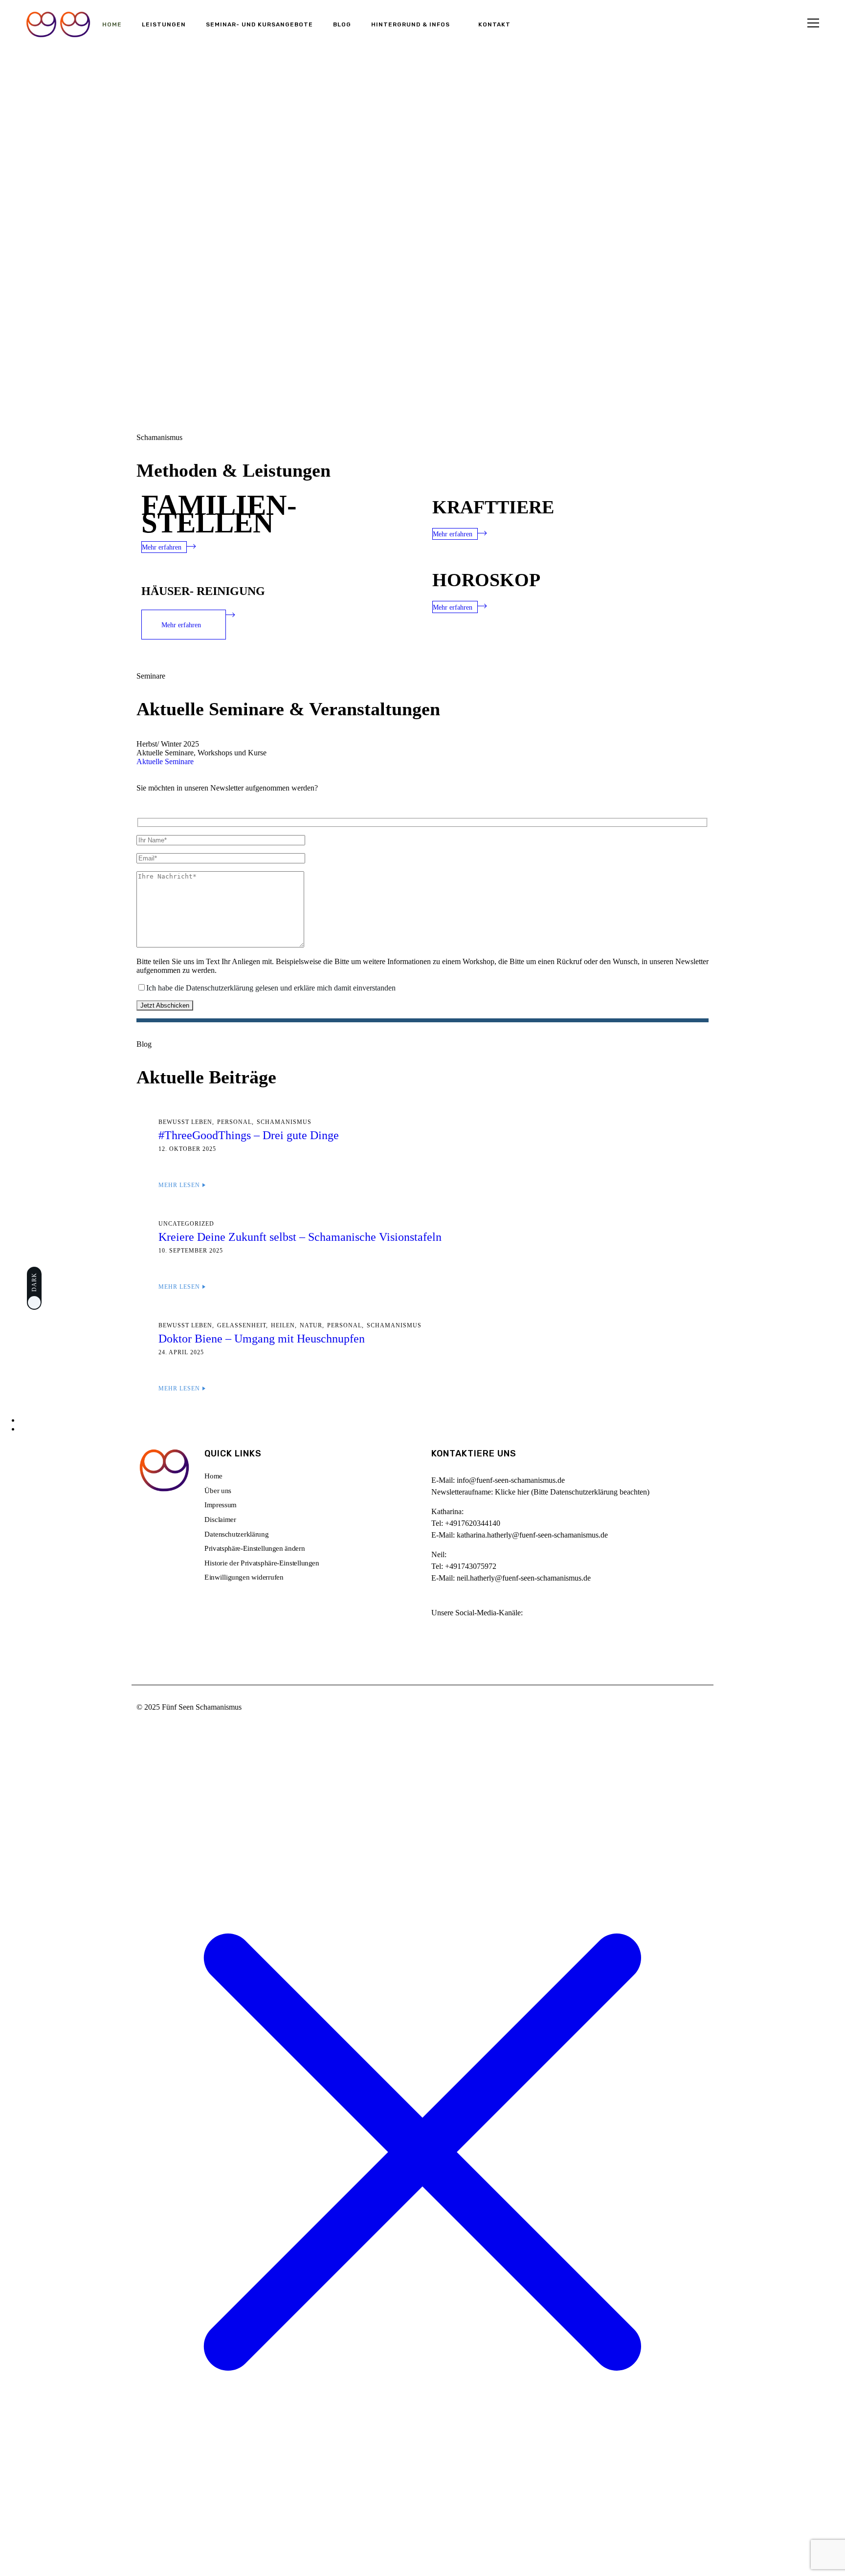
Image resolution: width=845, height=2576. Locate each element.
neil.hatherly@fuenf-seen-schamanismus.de (524, 1578)
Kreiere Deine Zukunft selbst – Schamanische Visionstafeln (300, 1237)
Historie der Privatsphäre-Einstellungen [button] (262, 1563)
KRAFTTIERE (493, 507)
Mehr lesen (179, 1185)
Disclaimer (220, 1519)
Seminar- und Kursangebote (259, 24)
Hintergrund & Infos (411, 24)
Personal (234, 1122)
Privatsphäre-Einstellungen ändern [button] (255, 1548)
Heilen (283, 1325)
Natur (311, 1325)
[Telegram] (472, 1637)
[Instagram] (444, 1637)
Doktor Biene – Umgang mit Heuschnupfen (262, 1339)
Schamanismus (284, 1122)
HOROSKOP (486, 580)
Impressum (221, 1505)
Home (112, 24)
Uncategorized (186, 1224)
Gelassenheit (242, 1325)
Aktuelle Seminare (165, 761)
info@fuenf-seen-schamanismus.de (511, 1480)
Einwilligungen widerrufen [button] (244, 1578)
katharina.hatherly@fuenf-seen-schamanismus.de (532, 1535)
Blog (342, 24)
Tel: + (466, 1523)
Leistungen (164, 24)
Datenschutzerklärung (236, 1534)
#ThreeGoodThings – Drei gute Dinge (249, 1135)
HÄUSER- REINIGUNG (203, 591)
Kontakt (494, 24)
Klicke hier (512, 1492)
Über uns (218, 1491)
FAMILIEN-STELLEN (219, 514)
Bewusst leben (185, 1122)
